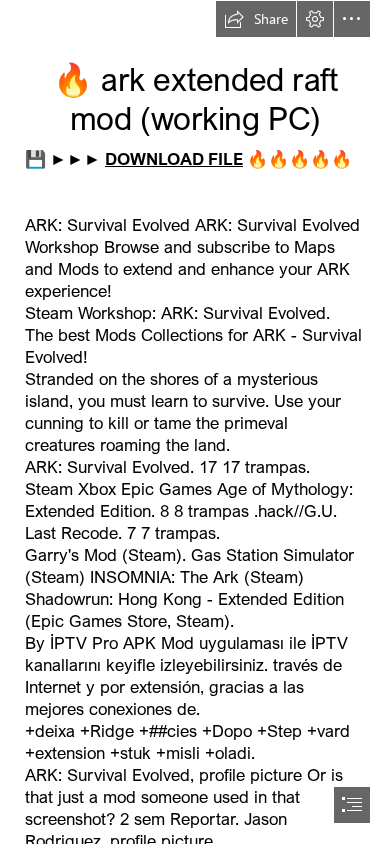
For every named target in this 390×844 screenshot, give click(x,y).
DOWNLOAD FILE (174, 158)
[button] (256, 19)
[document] (195, 422)
